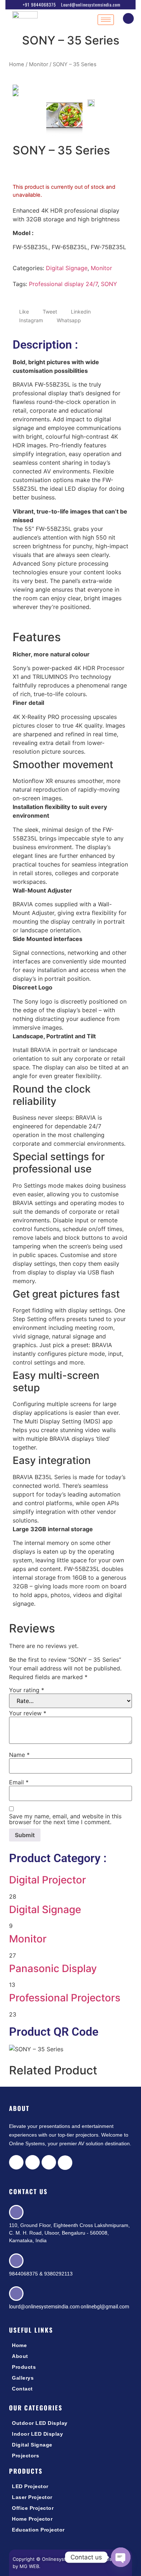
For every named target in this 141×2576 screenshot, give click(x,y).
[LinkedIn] (49, 2162)
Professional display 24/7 (63, 284)
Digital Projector (48, 1880)
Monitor (39, 64)
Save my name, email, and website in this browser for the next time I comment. (65, 1819)
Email (19, 1782)
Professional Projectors (65, 1998)
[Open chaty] (121, 2557)
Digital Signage (67, 268)
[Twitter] (33, 2162)
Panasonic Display (53, 1968)
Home (17, 64)
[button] (128, 18)
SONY (109, 284)
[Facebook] (16, 2162)
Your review (28, 1713)
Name (19, 1755)
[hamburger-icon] (106, 20)
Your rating (27, 1690)
